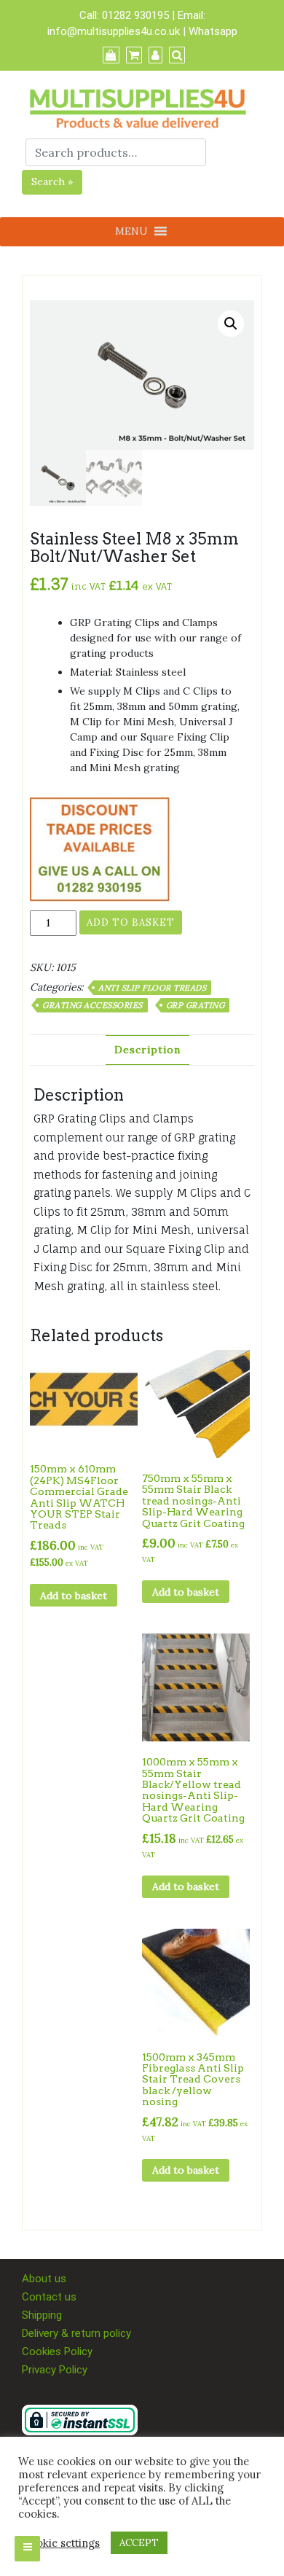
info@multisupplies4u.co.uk (115, 31)
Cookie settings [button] (61, 2543)
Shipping (42, 2315)
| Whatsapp (210, 31)
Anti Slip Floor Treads (152, 988)
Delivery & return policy (76, 2333)
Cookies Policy (57, 2351)
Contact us (49, 2297)
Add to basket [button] (74, 1596)
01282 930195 (135, 15)
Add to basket (131, 922)
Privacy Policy (55, 2370)
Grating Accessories (92, 1005)
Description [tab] (147, 1050)
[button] (231, 324)
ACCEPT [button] (139, 2543)
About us (44, 2279)
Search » (52, 182)
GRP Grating (196, 1005)
